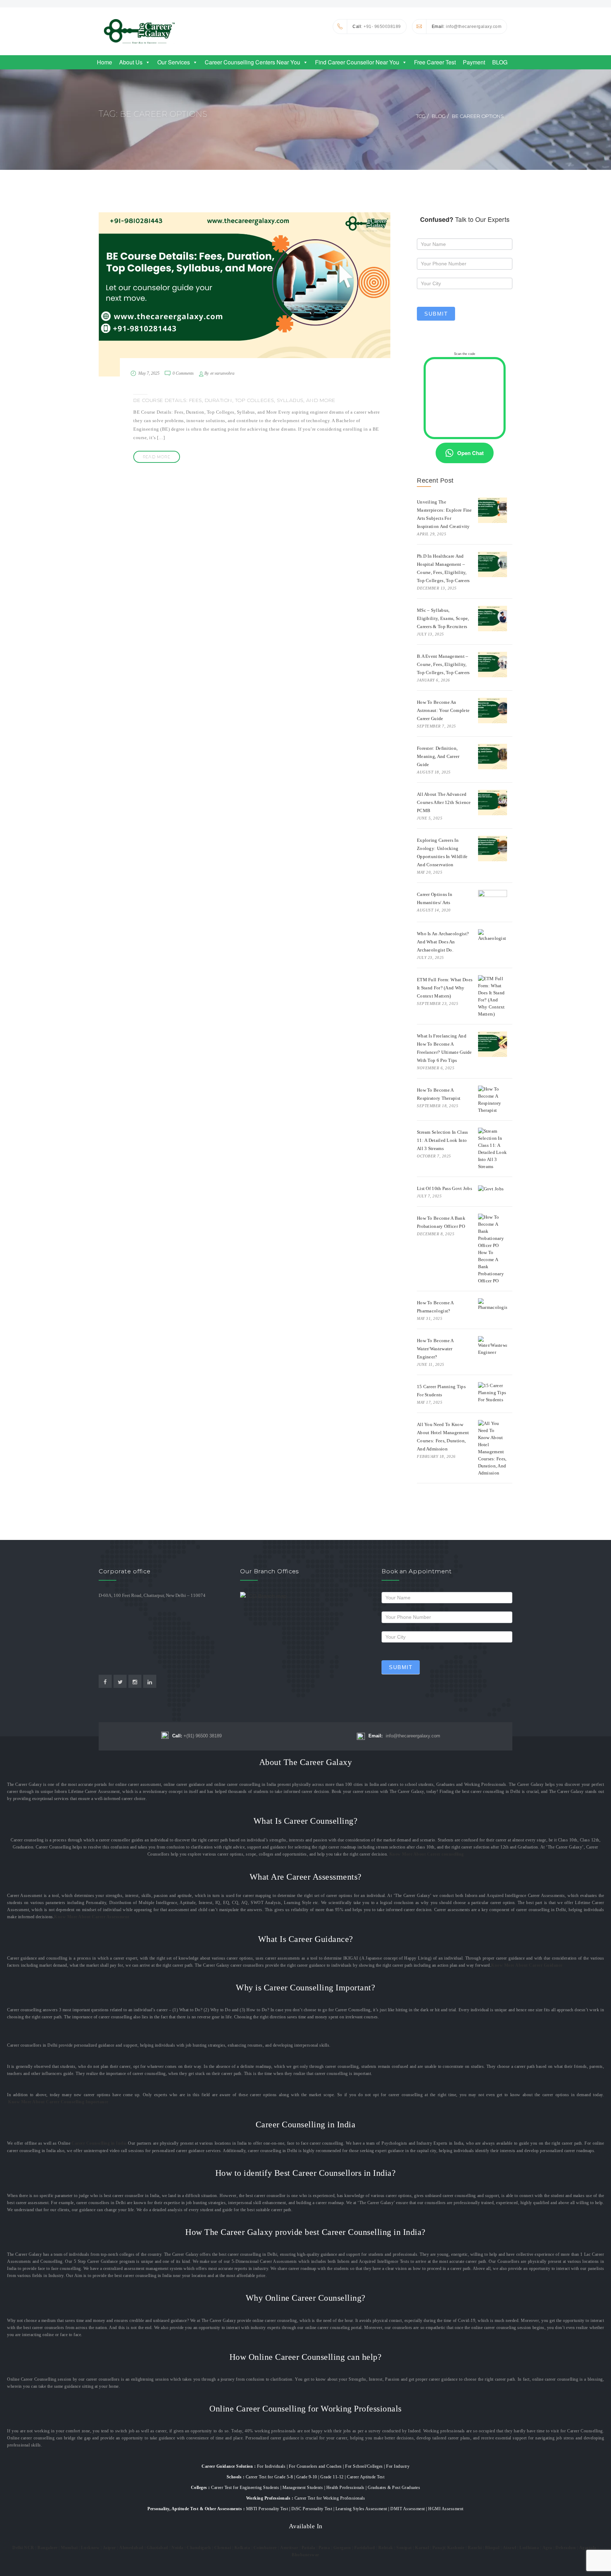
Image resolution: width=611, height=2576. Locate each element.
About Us (131, 62)
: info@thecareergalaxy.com (467, 27)
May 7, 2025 (149, 373)
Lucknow (90, 2548)
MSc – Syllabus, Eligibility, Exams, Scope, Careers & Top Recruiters (443, 618)
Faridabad (365, 2548)
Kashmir (456, 2548)
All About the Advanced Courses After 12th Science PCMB (444, 802)
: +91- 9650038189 (377, 27)
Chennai (223, 2548)
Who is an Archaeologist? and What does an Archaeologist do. (443, 942)
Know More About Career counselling (427, 1854)
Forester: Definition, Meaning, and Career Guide (438, 756)
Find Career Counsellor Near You (357, 62)
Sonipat (404, 2548)
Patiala (309, 2548)
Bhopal (492, 2548)
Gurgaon (342, 2548)
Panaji (439, 2548)
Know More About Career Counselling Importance (58, 2102)
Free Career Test (435, 62)
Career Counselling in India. (100, 2143)
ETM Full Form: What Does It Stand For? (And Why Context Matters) (445, 988)
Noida (178, 2548)
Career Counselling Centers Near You (252, 62)
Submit (436, 314)
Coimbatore (265, 2548)
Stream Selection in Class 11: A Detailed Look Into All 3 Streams (443, 1140)
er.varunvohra (222, 373)
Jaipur (109, 2548)
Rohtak (386, 2548)
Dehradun (566, 2548)
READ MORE (157, 457)
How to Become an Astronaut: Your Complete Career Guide (443, 710)
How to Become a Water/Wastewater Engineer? (435, 1349)
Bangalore (48, 2548)
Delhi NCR (23, 2548)
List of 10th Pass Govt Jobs (444, 1188)
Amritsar (289, 2548)
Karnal (422, 2548)
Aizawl (510, 2548)
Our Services (174, 62)
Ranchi (475, 2548)
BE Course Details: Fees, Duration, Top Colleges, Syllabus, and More (234, 400)
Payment (474, 62)
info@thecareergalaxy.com (404, 1736)
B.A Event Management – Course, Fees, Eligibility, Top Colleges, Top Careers (443, 664)
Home (104, 62)
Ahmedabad (131, 2548)
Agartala (588, 2548)
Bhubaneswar (305, 2555)
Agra (547, 2548)
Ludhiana (529, 2548)
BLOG (500, 62)
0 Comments (183, 373)
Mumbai (69, 2548)
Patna (324, 2548)
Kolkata (242, 2548)
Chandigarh (199, 2548)
